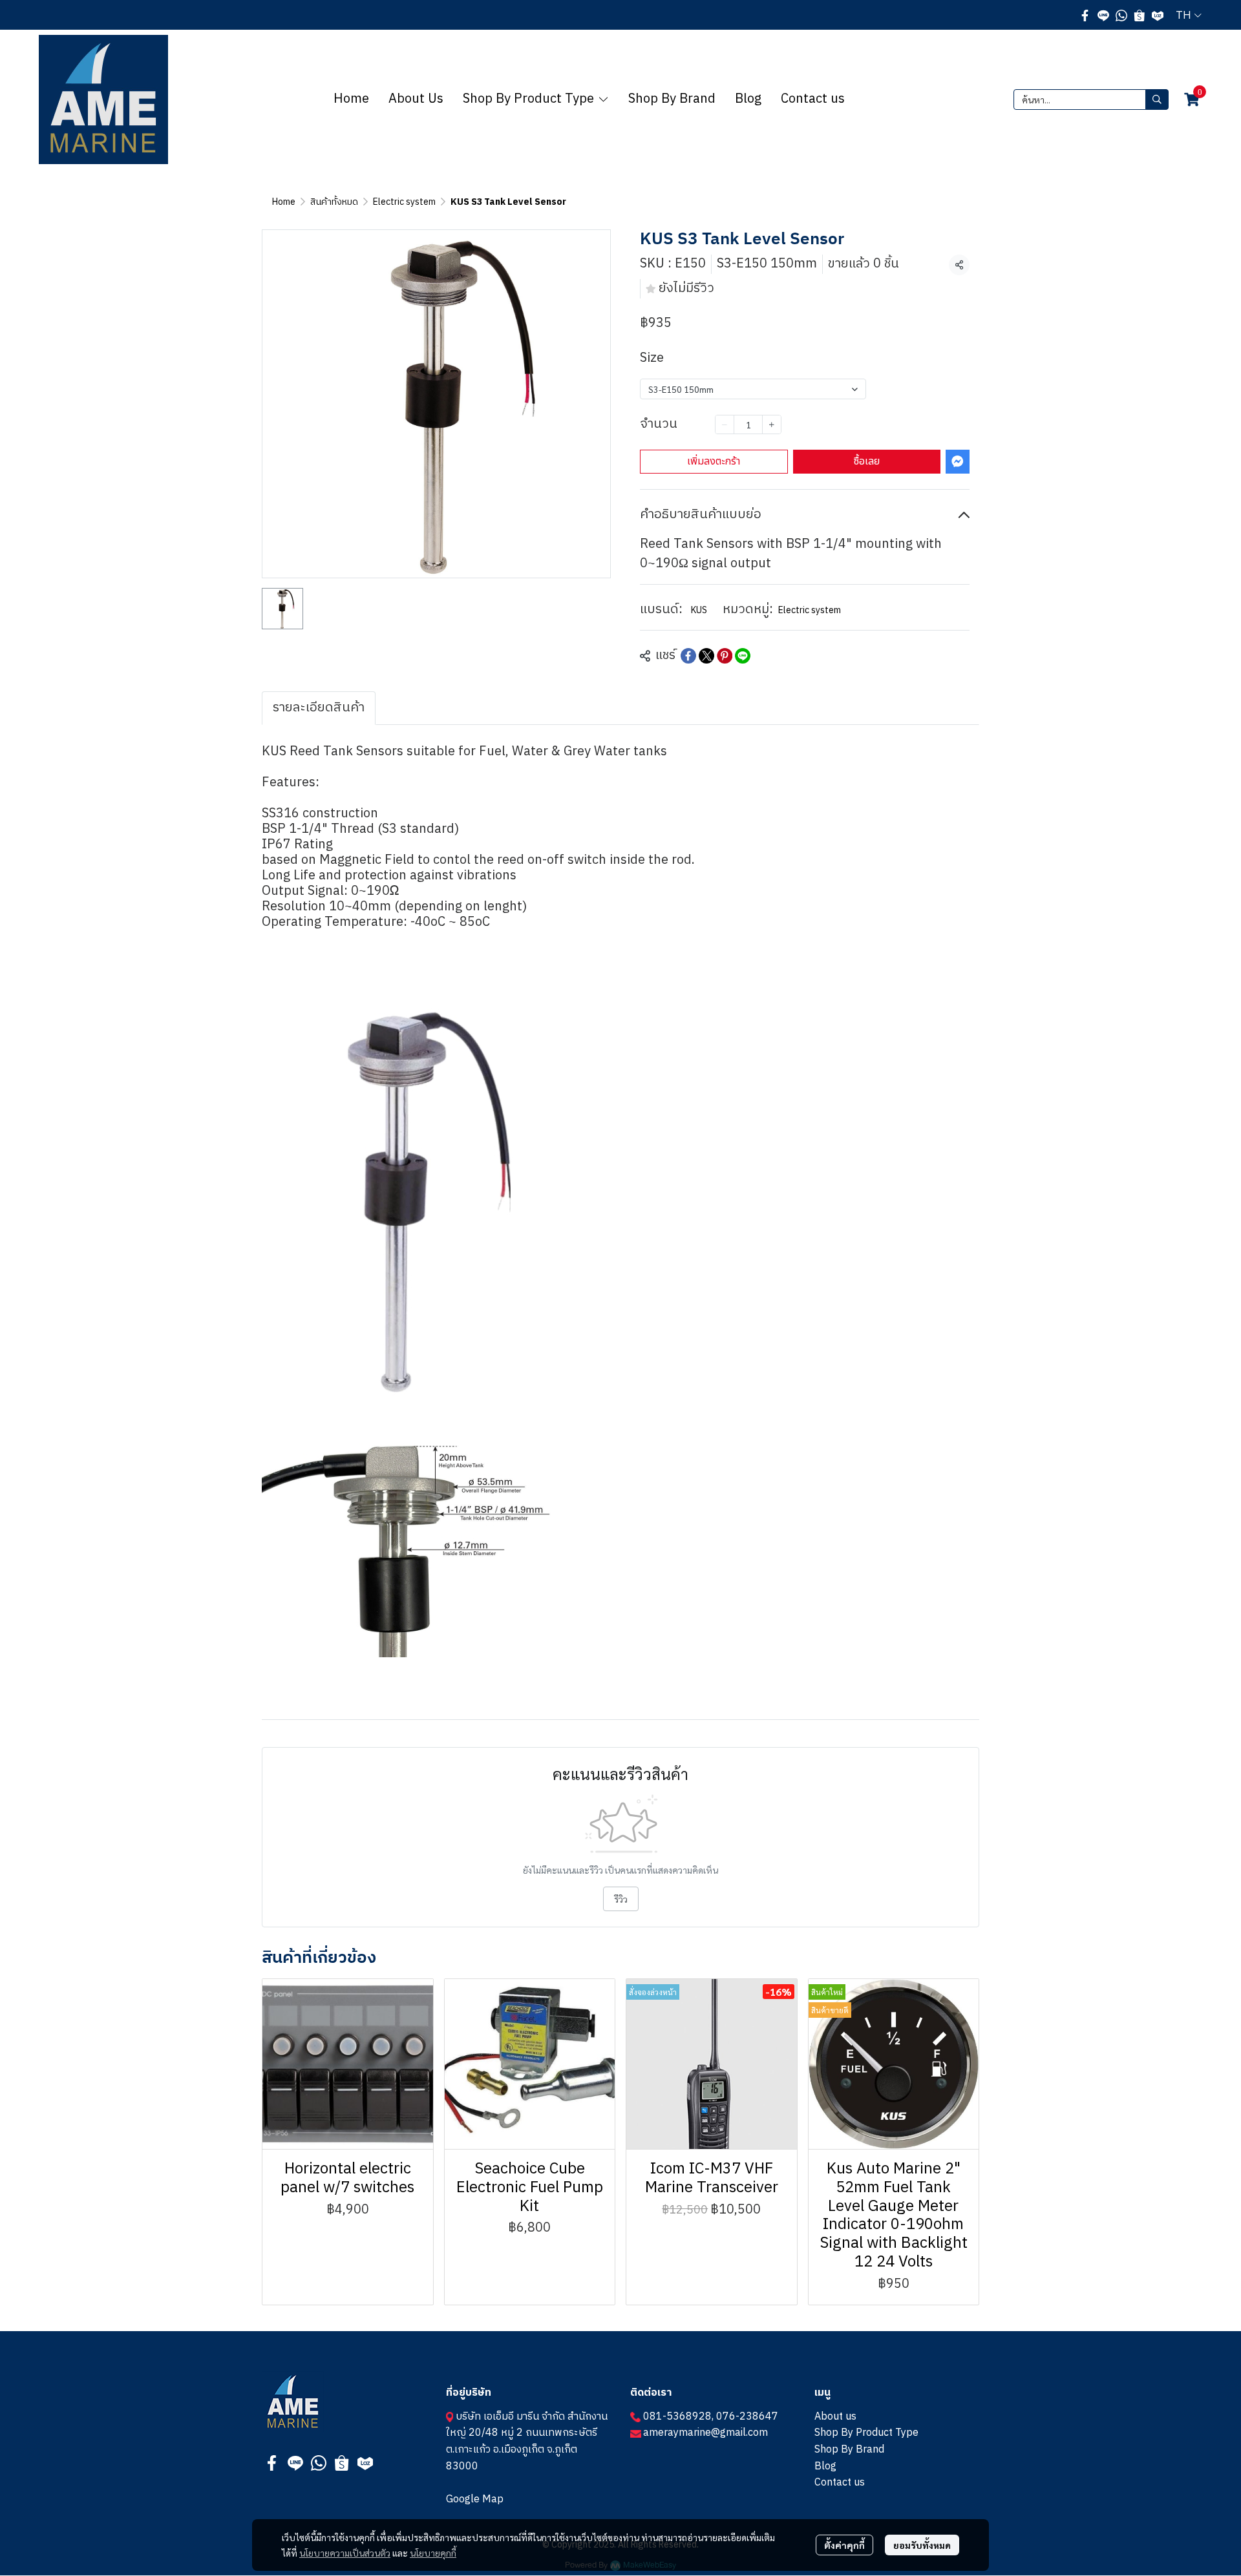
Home (284, 202)
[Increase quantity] (772, 424)
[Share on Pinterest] (725, 656)
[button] (1189, 15)
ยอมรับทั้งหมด (922, 2545)
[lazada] (1158, 15)
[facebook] (1085, 15)
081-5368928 (677, 2417)
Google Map (475, 2499)
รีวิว (621, 1899)
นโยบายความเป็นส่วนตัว (345, 2553)
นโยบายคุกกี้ (433, 2553)
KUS (699, 610)
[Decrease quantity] (725, 424)
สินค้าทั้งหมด (334, 202)
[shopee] (1140, 15)
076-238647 (747, 2417)
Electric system (404, 202)
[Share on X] (706, 656)
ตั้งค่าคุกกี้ (844, 2545)
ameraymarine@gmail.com (705, 2433)
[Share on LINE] (743, 656)
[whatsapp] (1121, 15)
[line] (1103, 15)
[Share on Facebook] (688, 656)
